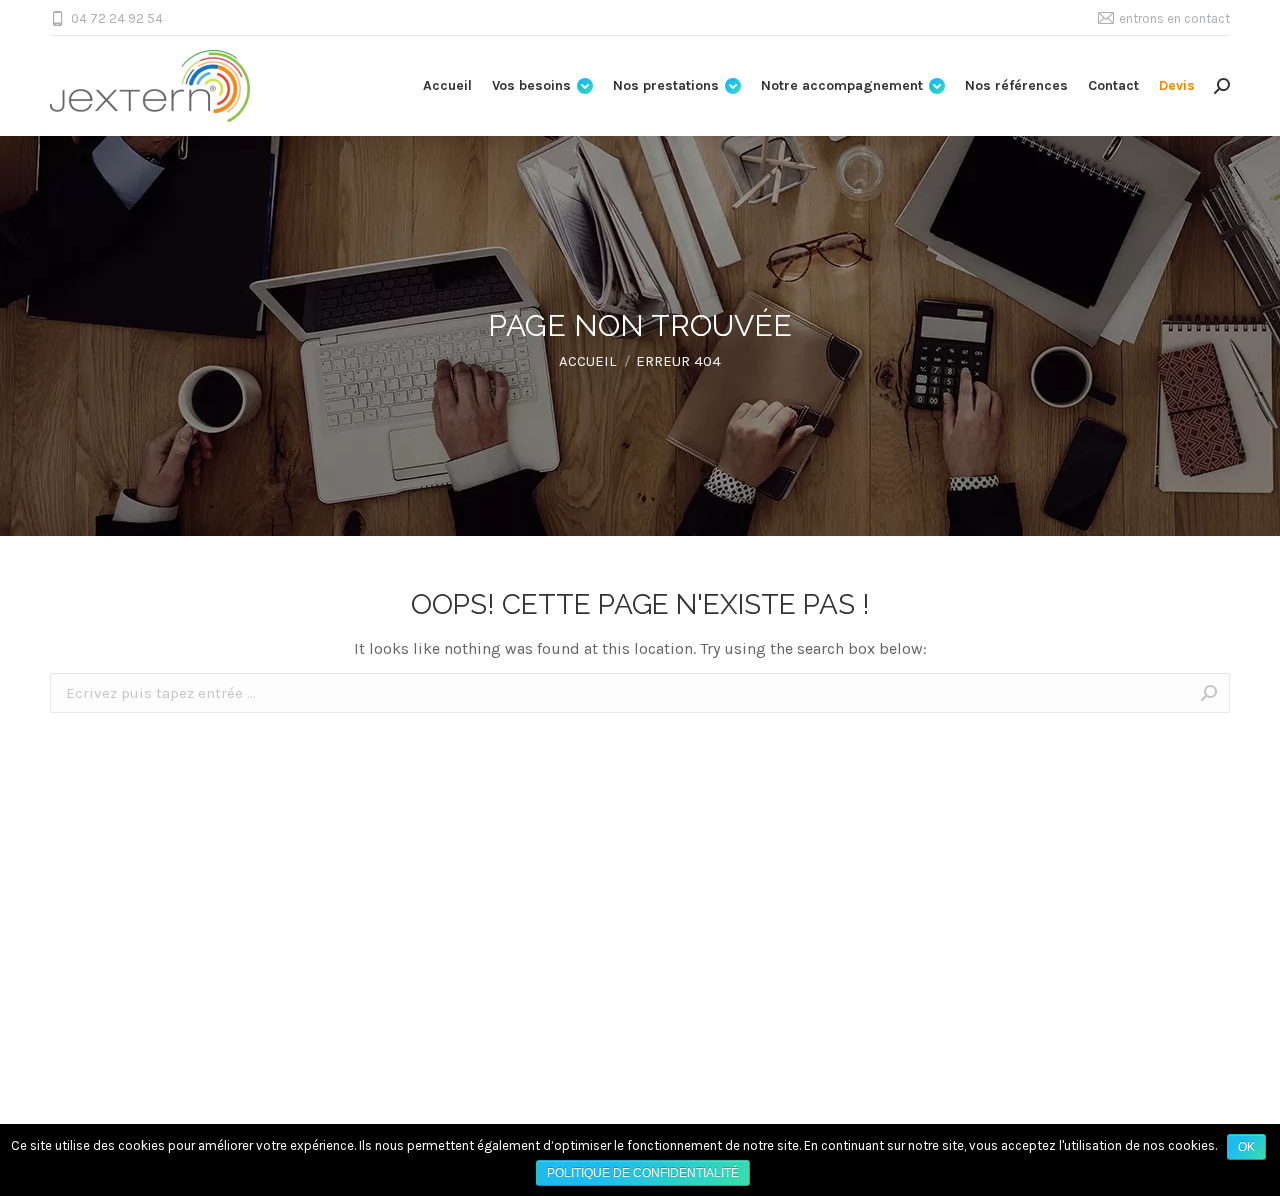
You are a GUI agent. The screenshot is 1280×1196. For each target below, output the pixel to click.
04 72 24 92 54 (117, 18)
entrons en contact (1174, 18)
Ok (1246, 1147)
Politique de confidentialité (643, 1173)
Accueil (587, 361)
